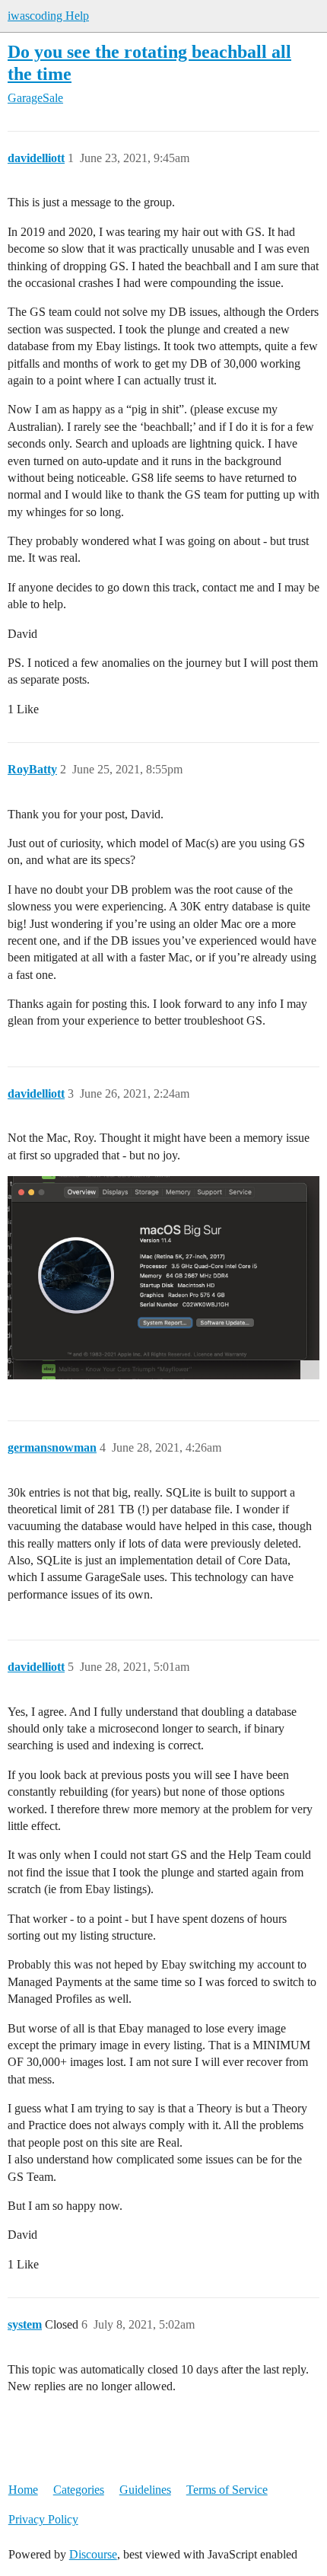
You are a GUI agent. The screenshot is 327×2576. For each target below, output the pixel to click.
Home (23, 2490)
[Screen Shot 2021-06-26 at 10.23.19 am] (163, 1278)
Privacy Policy (43, 2519)
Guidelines (145, 2490)
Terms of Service (227, 2490)
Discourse (93, 2554)
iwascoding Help (48, 16)
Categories (79, 2490)
